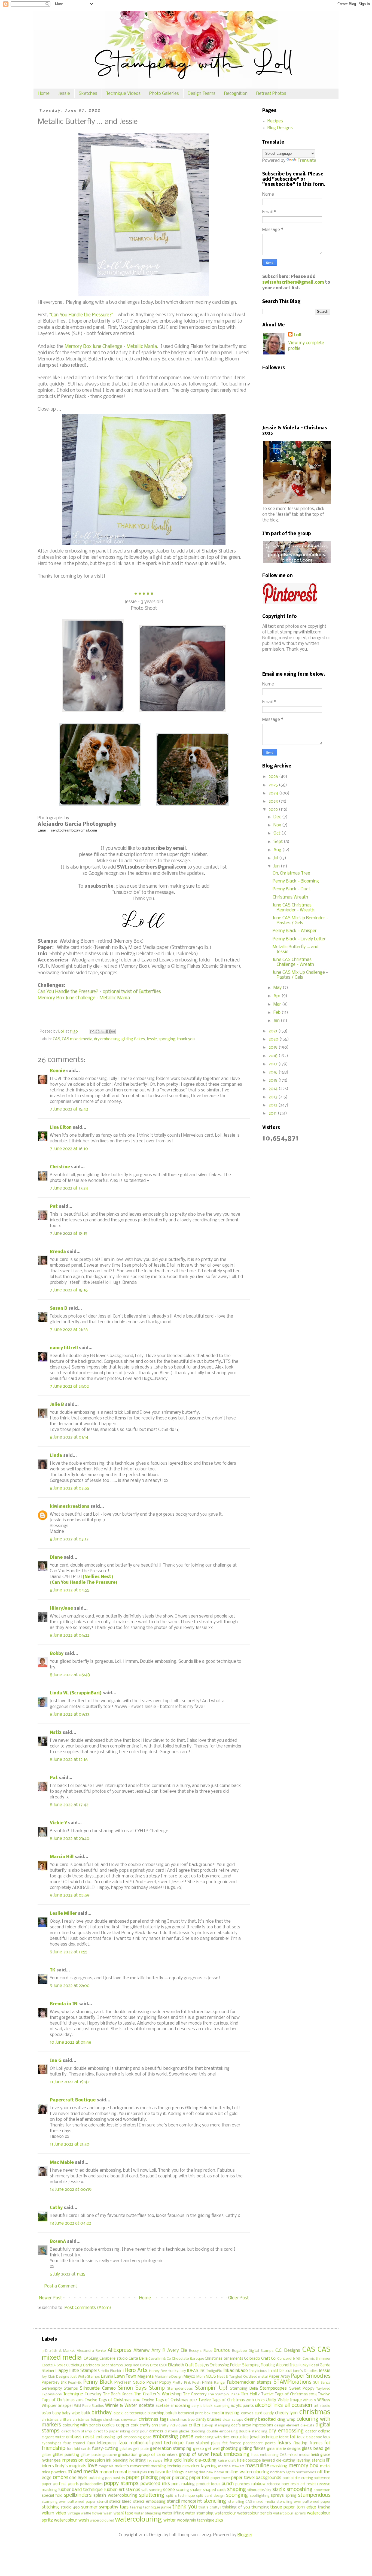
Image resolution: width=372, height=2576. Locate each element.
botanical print (191, 2413)
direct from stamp (77, 2431)
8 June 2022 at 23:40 (70, 1839)
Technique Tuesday (82, 2394)
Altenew (141, 2351)
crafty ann (149, 2425)
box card (212, 2413)
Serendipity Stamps (60, 2389)
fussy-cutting (105, 2449)
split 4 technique (180, 2496)
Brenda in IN (64, 2004)
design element (287, 2425)
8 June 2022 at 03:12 (69, 1539)
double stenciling (253, 2431)
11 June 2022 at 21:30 (70, 2144)
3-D (45, 2351)
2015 (273, 1080)
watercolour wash (71, 2520)
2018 (274, 1056)
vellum (48, 2513)
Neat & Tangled (230, 2377)
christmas (315, 2412)
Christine (60, 1167)
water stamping (199, 2513)
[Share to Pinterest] (113, 1031)
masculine (257, 2466)
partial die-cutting (298, 2478)
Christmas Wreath (290, 897)
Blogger (245, 2535)
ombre (60, 2478)
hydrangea (51, 2461)
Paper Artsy (279, 2377)
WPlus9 (324, 2400)
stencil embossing (149, 2502)
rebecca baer (278, 2484)
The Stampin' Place (224, 2394)
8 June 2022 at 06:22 (70, 1635)
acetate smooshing (173, 2406)
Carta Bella (138, 2359)
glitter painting (66, 2455)
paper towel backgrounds (256, 2478)
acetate (147, 2406)
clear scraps (233, 2420)
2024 (274, 793)
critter (195, 2425)
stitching (50, 2507)
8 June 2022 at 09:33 (70, 1714)
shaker (196, 2490)
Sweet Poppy (302, 2389)
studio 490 (70, 2507)
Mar (278, 1004)
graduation (128, 2455)
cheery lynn (286, 2413)
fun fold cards (79, 2449)
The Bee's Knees (118, 2394)
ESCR (163, 2365)
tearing (136, 2507)
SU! (316, 2383)
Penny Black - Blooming (296, 881)
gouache (110, 2455)
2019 (274, 1047)
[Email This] (92, 1031)
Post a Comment (61, 2286)
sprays (277, 2495)
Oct (277, 833)
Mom (201, 2377)
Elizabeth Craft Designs (188, 2365)
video (61, 2513)
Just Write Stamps (85, 2377)
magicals (106, 2466)
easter (311, 2431)
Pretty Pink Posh (187, 2383)
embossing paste (173, 2437)
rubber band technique (80, 2490)
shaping (237, 2490)
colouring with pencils (82, 2425)
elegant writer (53, 2437)
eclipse (324, 2431)
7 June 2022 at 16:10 (69, 1149)
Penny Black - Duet (291, 889)
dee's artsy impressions (252, 2425)
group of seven (194, 2455)
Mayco (189, 2377)
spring (291, 2496)
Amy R (158, 2351)
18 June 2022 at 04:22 (70, 2223)
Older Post (238, 2298)
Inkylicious (258, 2371)
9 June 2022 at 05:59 (70, 1895)
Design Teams (202, 94)
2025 (274, 785)
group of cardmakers (158, 2455)
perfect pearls (66, 2484)
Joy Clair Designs (55, 2377)
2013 (273, 1097)
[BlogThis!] (97, 1031)
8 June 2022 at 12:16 (69, 1760)
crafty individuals (173, 2425)
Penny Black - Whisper (295, 931)
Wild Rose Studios (89, 2406)
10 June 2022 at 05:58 (71, 2042)
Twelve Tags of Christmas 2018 (226, 2400)
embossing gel (109, 2437)
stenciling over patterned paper (303, 2502)
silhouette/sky (259, 2490)
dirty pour (140, 2431)
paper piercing (174, 2478)
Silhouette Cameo (98, 2388)
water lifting (173, 2513)
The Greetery (195, 2394)
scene (169, 2490)
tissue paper (283, 2507)
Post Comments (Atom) (88, 2308)
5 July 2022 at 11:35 (68, 2274)
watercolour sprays (289, 2513)
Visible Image (289, 2400)
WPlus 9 (309, 2400)
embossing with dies (212, 2437)
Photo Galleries (164, 94)
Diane (56, 1557)
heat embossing (230, 2454)
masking (279, 2466)
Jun (277, 866)
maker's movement (132, 2466)
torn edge (306, 2507)
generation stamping (171, 2449)
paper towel (220, 2478)
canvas (247, 2413)
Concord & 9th (289, 2359)
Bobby (57, 1654)
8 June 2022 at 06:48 (70, 1675)
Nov (278, 825)
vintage (74, 2513)
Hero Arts (136, 2371)
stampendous (314, 2495)
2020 (274, 1039)
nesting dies (195, 2472)
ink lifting (137, 2461)
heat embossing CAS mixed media (280, 2455)
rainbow (258, 2484)
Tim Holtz (250, 2394)
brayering (230, 2413)
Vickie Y (58, 1823)
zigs (219, 2520)
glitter (46, 2455)
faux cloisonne (310, 2437)
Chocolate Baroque (188, 2359)
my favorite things (166, 2472)
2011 (273, 1113)
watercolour (225, 2513)
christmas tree (182, 2420)
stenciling (215, 2501)
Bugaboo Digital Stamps (253, 2351)
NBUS (211, 2377)
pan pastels (115, 2478)
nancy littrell (64, 1348)
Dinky (145, 2365)
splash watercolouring (115, 2495)
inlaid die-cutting (200, 2460)
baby (57, 2413)
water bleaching (148, 2513)
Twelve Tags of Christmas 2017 (169, 2400)
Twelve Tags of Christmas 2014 (289, 2394)
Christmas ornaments (224, 2359)
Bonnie (57, 1071)
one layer (78, 2478)
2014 (274, 1089)
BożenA (58, 2242)
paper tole (199, 2478)
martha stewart (231, 2466)
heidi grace (321, 2455)
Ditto (154, 2365)
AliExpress (119, 2350)
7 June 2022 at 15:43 (69, 1109)
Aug (278, 850)
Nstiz (56, 1733)
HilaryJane (61, 1608)
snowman (322, 2490)
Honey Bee (158, 2371)
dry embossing (107, 1039)
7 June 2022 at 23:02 (69, 1386)
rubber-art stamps (122, 2490)
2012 (273, 1105)
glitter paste (91, 2455)
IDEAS (193, 2371)
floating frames (308, 2443)
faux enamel (74, 2443)
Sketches (88, 94)
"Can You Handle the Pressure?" (81, 315)
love (92, 2466)
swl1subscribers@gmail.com (293, 282)
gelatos (126, 2449)
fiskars (284, 2443)
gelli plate (141, 2449)
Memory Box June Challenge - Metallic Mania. (111, 347)
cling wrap (286, 2420)
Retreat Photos (271, 94)
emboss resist (80, 2437)
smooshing (299, 2490)
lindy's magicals (71, 2466)
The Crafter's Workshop (158, 2394)
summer (89, 2507)
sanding (156, 2490)
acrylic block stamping (210, 2406)
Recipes (275, 121)
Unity (271, 2400)
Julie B (57, 1405)
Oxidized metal (256, 2377)
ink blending (117, 2461)
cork (135, 2425)
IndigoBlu (214, 2371)
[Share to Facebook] (108, 1031)
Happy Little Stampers (78, 2371)
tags (124, 2507)
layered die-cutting (279, 2461)
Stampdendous (180, 2389)
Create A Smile (54, 2365)
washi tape (123, 2513)
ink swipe (155, 2461)
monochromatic (115, 2472)
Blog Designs (280, 128)
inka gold (173, 2460)
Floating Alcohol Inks (279, 2365)
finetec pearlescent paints (252, 2443)
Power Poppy (159, 2383)
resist (311, 2484)
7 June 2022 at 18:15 (69, 1234)
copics (108, 2425)
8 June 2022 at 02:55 (69, 1488)
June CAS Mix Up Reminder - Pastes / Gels (300, 920)
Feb (278, 1013)
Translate (307, 161)
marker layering (201, 2466)
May (278, 988)
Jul (276, 858)
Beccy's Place (200, 2351)
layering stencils (311, 2461)
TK (53, 1970)
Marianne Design (169, 2377)
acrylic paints (242, 2406)
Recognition (236, 94)
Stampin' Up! (211, 2388)
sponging (167, 1039)
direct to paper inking (112, 2431)
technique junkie (157, 2507)
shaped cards (215, 2490)
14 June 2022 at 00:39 (71, 2190)
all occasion (298, 2405)
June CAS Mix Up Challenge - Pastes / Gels (300, 975)
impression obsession (83, 2460)
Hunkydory (177, 2371)
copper (123, 2425)
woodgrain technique (196, 2521)
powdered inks (155, 2484)
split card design (210, 2496)
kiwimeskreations (70, 1507)
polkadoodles (91, 2484)
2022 (274, 810)
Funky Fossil (309, 2365)
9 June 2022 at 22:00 (70, 1986)
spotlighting (260, 2496)
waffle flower (92, 2513)
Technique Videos (123, 94)
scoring (182, 2490)
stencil (102, 2502)
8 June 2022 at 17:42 (69, 1805)
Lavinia (107, 2377)
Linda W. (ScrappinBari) (76, 1693)
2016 (274, 1072)
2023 (274, 801)
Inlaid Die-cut (280, 2371)
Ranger (220, 2383)
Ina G (56, 2061)
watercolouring (138, 2520)
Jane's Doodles (305, 2371)
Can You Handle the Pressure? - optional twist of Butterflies (99, 992)
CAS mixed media (77, 1039)
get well (212, 2449)
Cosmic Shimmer (316, 2359)
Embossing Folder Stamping (235, 2365)
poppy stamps (121, 2484)
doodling (198, 2431)
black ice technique (130, 2413)
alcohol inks (269, 2405)
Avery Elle (177, 2351)
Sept (279, 842)
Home (44, 94)
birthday (102, 2413)
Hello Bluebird (112, 2371)
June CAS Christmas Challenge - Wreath (293, 962)
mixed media (83, 2472)
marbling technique (168, 2466)
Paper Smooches (311, 2376)
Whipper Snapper (57, 2406)
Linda (56, 1456)
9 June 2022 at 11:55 (69, 1952)
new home (215, 2472)
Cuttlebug (74, 2365)
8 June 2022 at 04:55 (70, 1590)
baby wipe (71, 2413)
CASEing (91, 2359)
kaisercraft (227, 2461)
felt (225, 2443)
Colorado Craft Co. (260, 2359)
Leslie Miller (63, 1914)
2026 (274, 777)
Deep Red (131, 2365)
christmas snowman (120, 2420)
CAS (57, 1039)
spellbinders (78, 2495)
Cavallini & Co (160, 2359)
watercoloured (102, 2521)
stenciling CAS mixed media (252, 2502)
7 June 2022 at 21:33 (69, 1330)
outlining (96, 2478)
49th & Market (62, 2351)
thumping (260, 2507)
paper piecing (142, 2478)
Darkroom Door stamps (103, 2365)
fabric (284, 2437)
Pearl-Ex (75, 2383)
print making (183, 2484)
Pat (54, 1207)
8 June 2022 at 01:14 (69, 1437)
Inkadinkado (236, 2371)
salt (145, 2490)
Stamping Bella (244, 2389)
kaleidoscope (249, 2461)
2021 (273, 1031)
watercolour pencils (255, 2513)
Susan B (59, 1308)
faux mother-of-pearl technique (151, 2443)
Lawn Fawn (125, 2376)
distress (156, 2431)
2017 (273, 1064)
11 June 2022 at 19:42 (70, 2082)
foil (327, 2443)
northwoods (306, 2472)
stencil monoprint (184, 2501)
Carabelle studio (113, 2359)
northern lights (282, 2472)
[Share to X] (103, 1031)
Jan (277, 1021)
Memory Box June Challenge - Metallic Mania (84, 998)
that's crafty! (210, 2507)
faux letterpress (102, 2443)
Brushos (222, 2351)
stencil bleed (120, 2502)
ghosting (229, 2449)
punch (228, 2484)
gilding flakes (133, 1039)
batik (86, 2413)
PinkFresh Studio (130, 2383)
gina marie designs (284, 2449)
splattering (152, 2495)
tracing (324, 2507)
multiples (139, 2472)
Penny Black (98, 2382)
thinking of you (236, 2507)
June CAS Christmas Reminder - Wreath (293, 908)
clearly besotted (260, 2419)
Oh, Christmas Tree (291, 873)
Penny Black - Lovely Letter (299, 939)
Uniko (260, 2400)
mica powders (54, 2472)
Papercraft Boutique (73, 2100)
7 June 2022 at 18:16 (69, 1290)
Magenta (146, 2377)
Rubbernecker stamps (249, 2382)
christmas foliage (87, 2420)
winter (170, 2520)
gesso (199, 2449)
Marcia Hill (62, 1857)
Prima (207, 2383)
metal (325, 2466)
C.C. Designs (288, 2351)
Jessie (64, 94)
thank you (186, 1039)
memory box (304, 2466)
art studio (322, 2406)
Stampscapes (273, 2388)
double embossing (222, 2431)
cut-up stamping (216, 2425)
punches (243, 2484)
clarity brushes (208, 2420)
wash (108, 2513)
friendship (54, 2448)
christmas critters (57, 2420)
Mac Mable (62, 2163)
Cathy (56, 2208)
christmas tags (153, 2419)
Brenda (58, 1252)
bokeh (171, 2413)
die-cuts (307, 2425)
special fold (52, 2496)
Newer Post (50, 2298)
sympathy (109, 2507)
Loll (298, 335)
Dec (278, 817)
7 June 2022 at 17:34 (69, 1188)
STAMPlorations (292, 2382)
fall (293, 2437)
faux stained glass (203, 2443)
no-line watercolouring (247, 2472)
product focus (208, 2484)
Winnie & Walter (121, 2406)
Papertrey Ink (54, 2383)
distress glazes (177, 2431)
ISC (202, 2371)
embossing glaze (137, 2437)
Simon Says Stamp (141, 2388)
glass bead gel (316, 2449)
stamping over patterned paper (69, 2502)
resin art (298, 2484)
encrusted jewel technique (254, 2437)
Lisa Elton (61, 1128)
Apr (278, 996)
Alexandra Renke (91, 2351)
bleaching (156, 2413)
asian (46, 2413)
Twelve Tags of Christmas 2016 (113, 2400)
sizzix (279, 2490)
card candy (264, 2413)
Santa (325, 2383)
